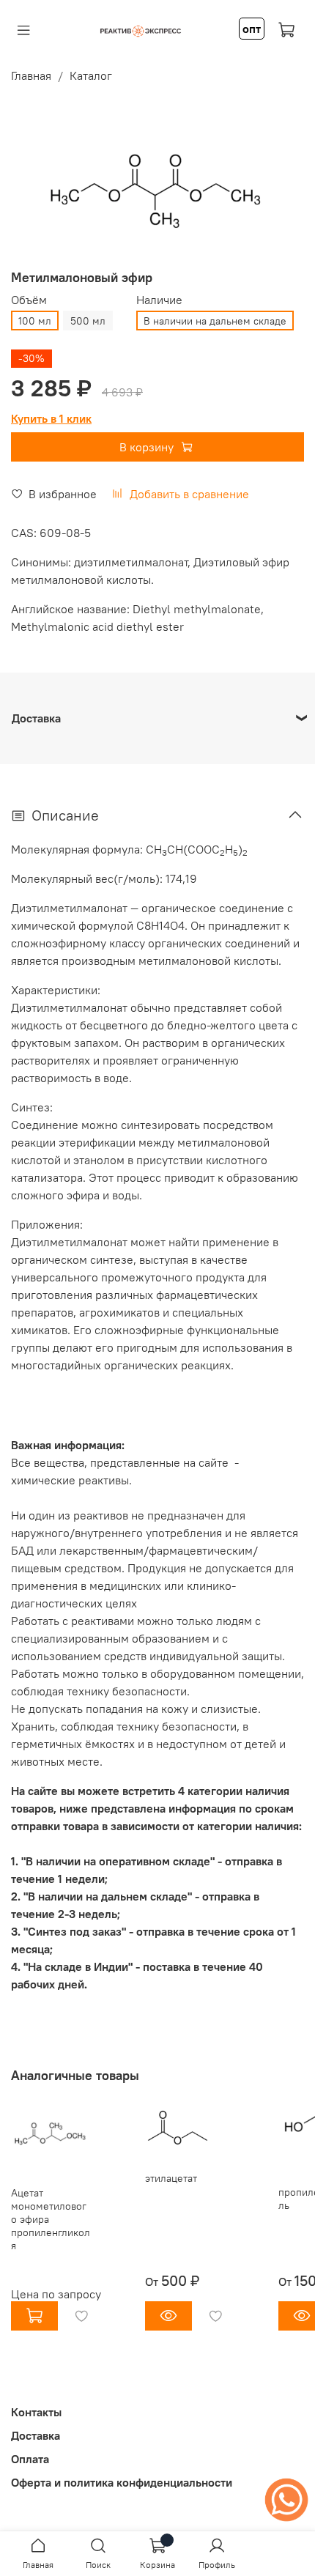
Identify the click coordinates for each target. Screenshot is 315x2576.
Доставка (36, 2435)
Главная (31, 75)
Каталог (91, 75)
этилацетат (171, 2179)
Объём (29, 300)
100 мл (35, 321)
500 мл (88, 321)
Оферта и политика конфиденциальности (122, 2482)
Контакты (36, 2412)
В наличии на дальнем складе (215, 321)
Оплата (30, 2459)
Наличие (159, 300)
